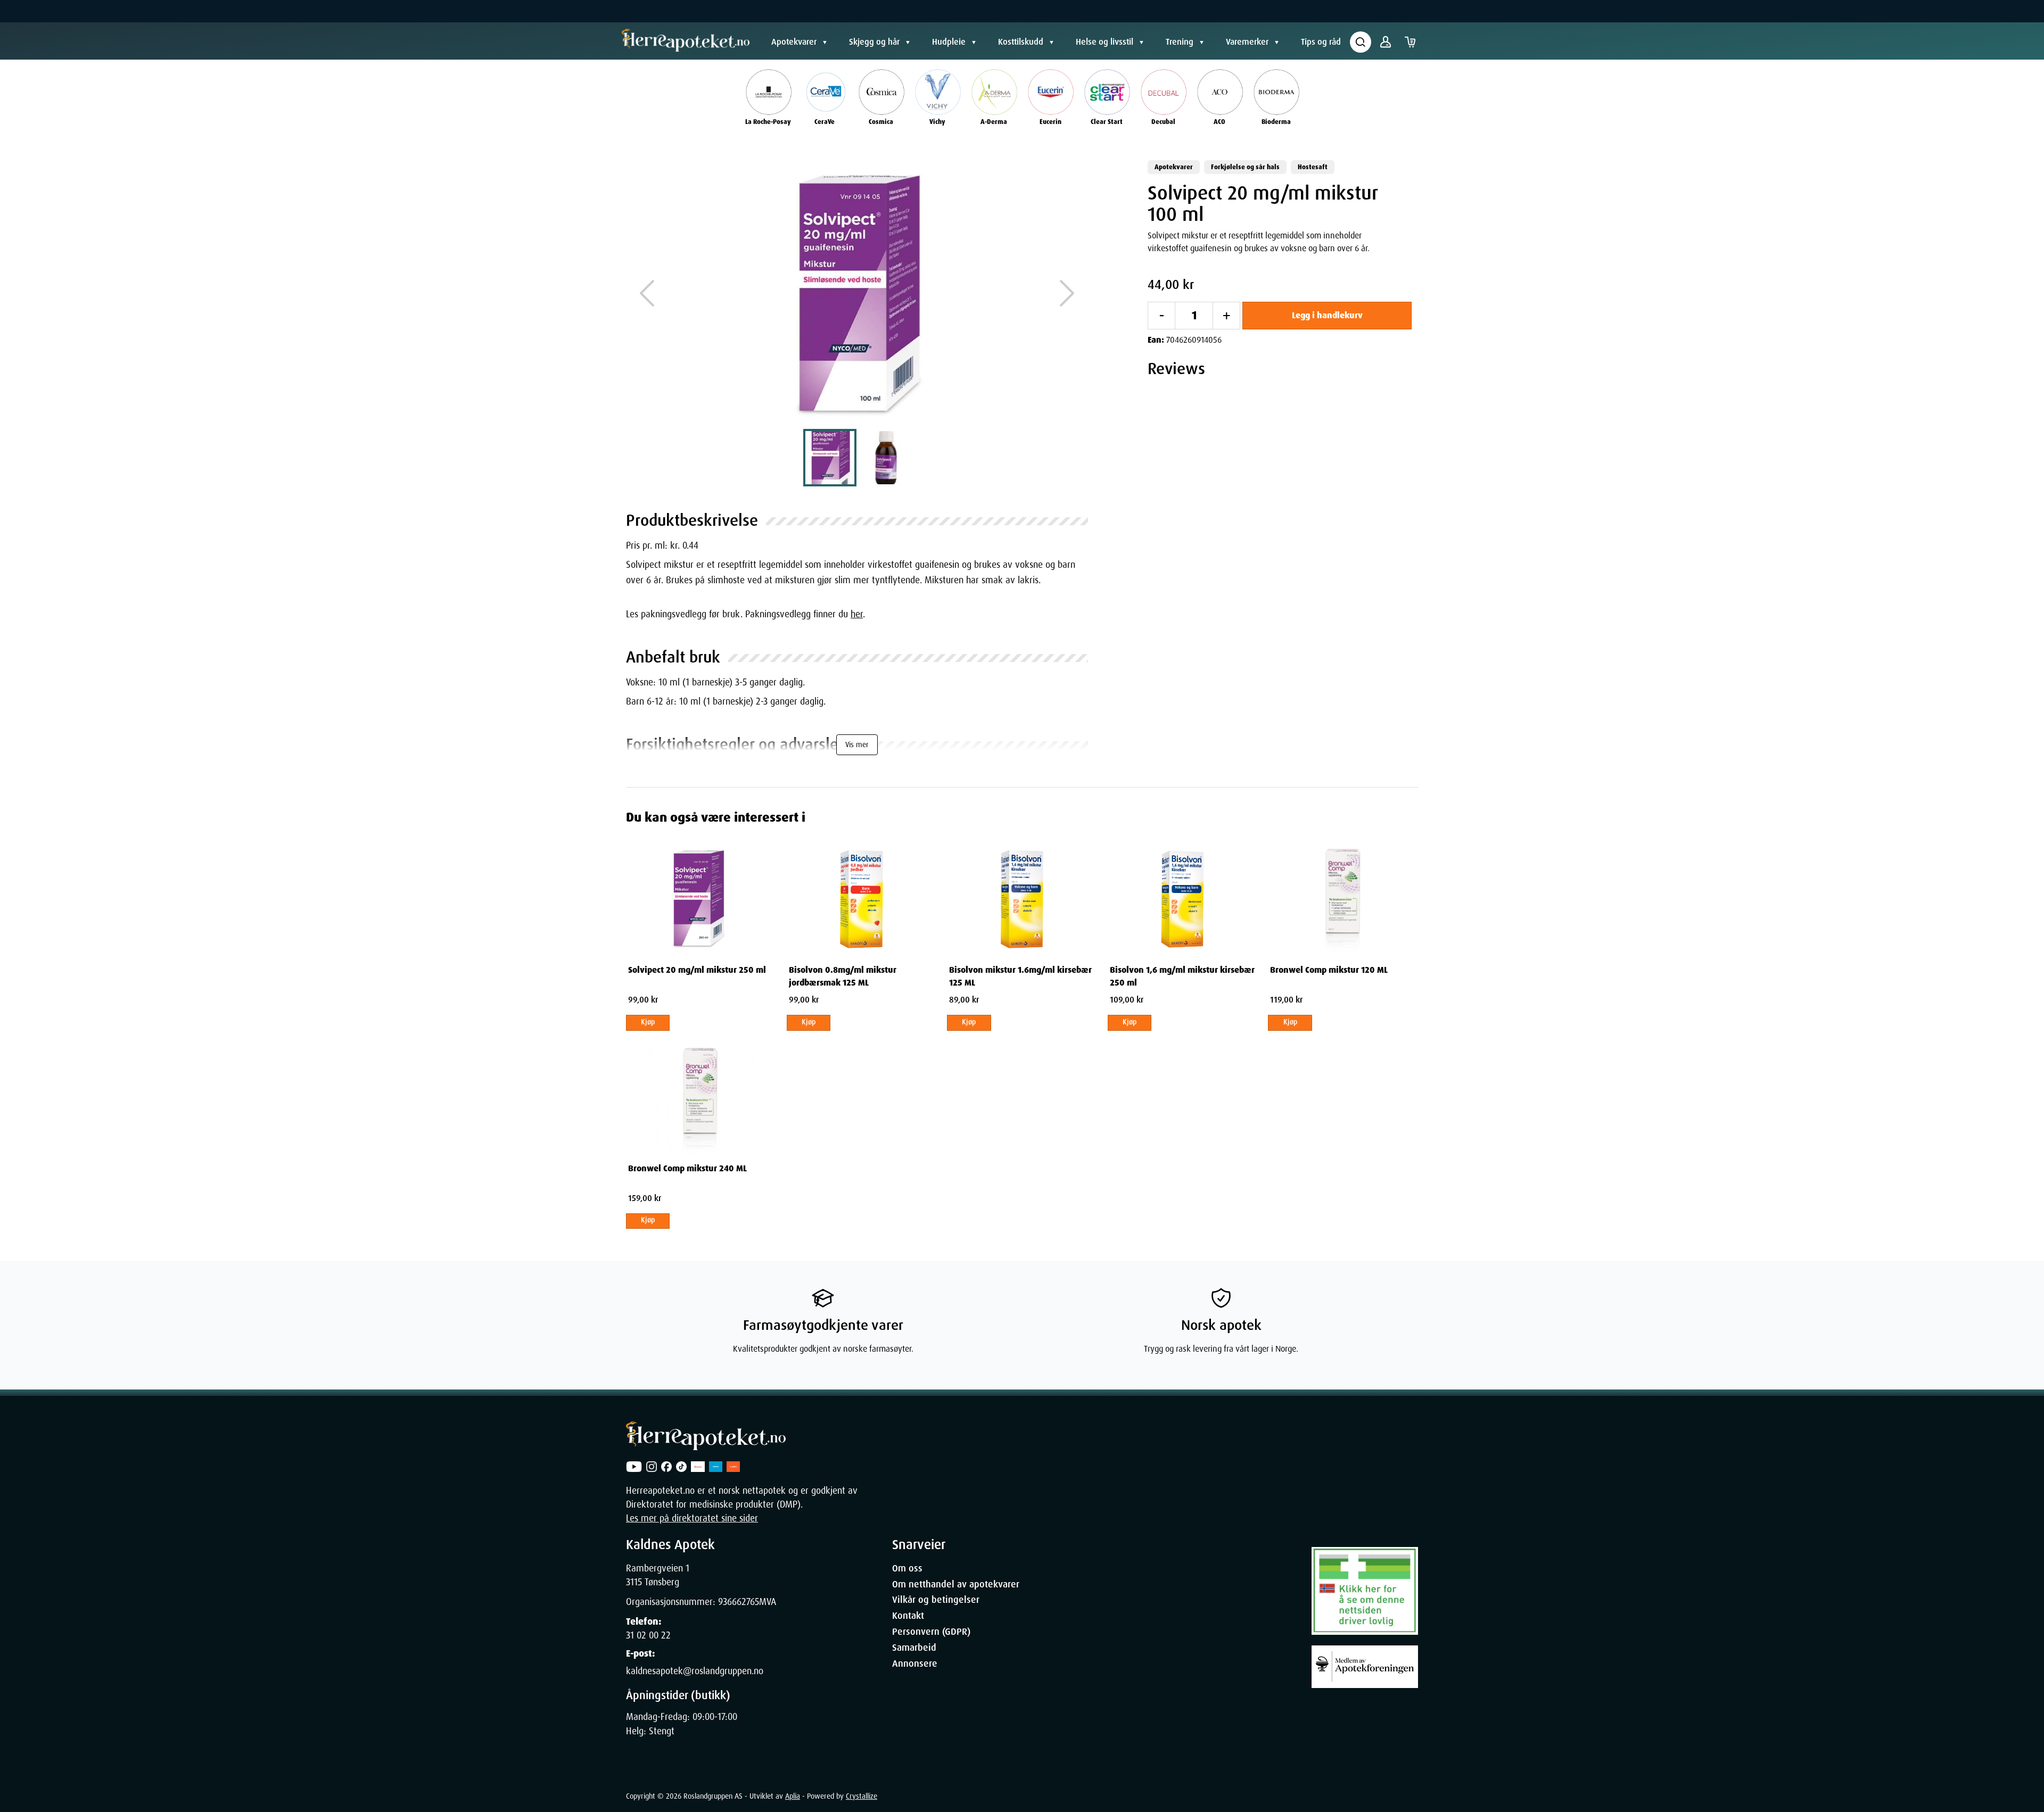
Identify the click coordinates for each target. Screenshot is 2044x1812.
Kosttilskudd (1021, 42)
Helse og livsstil (1105, 42)
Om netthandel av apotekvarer (956, 1584)
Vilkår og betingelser (936, 1600)
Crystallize (862, 1796)
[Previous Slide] (647, 293)
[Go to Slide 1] (830, 458)
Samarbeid (914, 1648)
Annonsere (915, 1664)
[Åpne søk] (1361, 42)
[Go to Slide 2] (884, 458)
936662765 (739, 1602)
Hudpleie (949, 42)
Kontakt (908, 1616)
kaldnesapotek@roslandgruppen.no (695, 1671)
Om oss (907, 1568)
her (857, 614)
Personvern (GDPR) (931, 1632)
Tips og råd (1321, 42)
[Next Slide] (1067, 293)
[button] (857, 293)
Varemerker (1247, 42)
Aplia (793, 1796)
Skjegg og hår (874, 42)
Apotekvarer (794, 42)
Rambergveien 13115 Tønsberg (658, 1575)
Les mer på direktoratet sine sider (692, 1518)
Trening (1180, 42)
